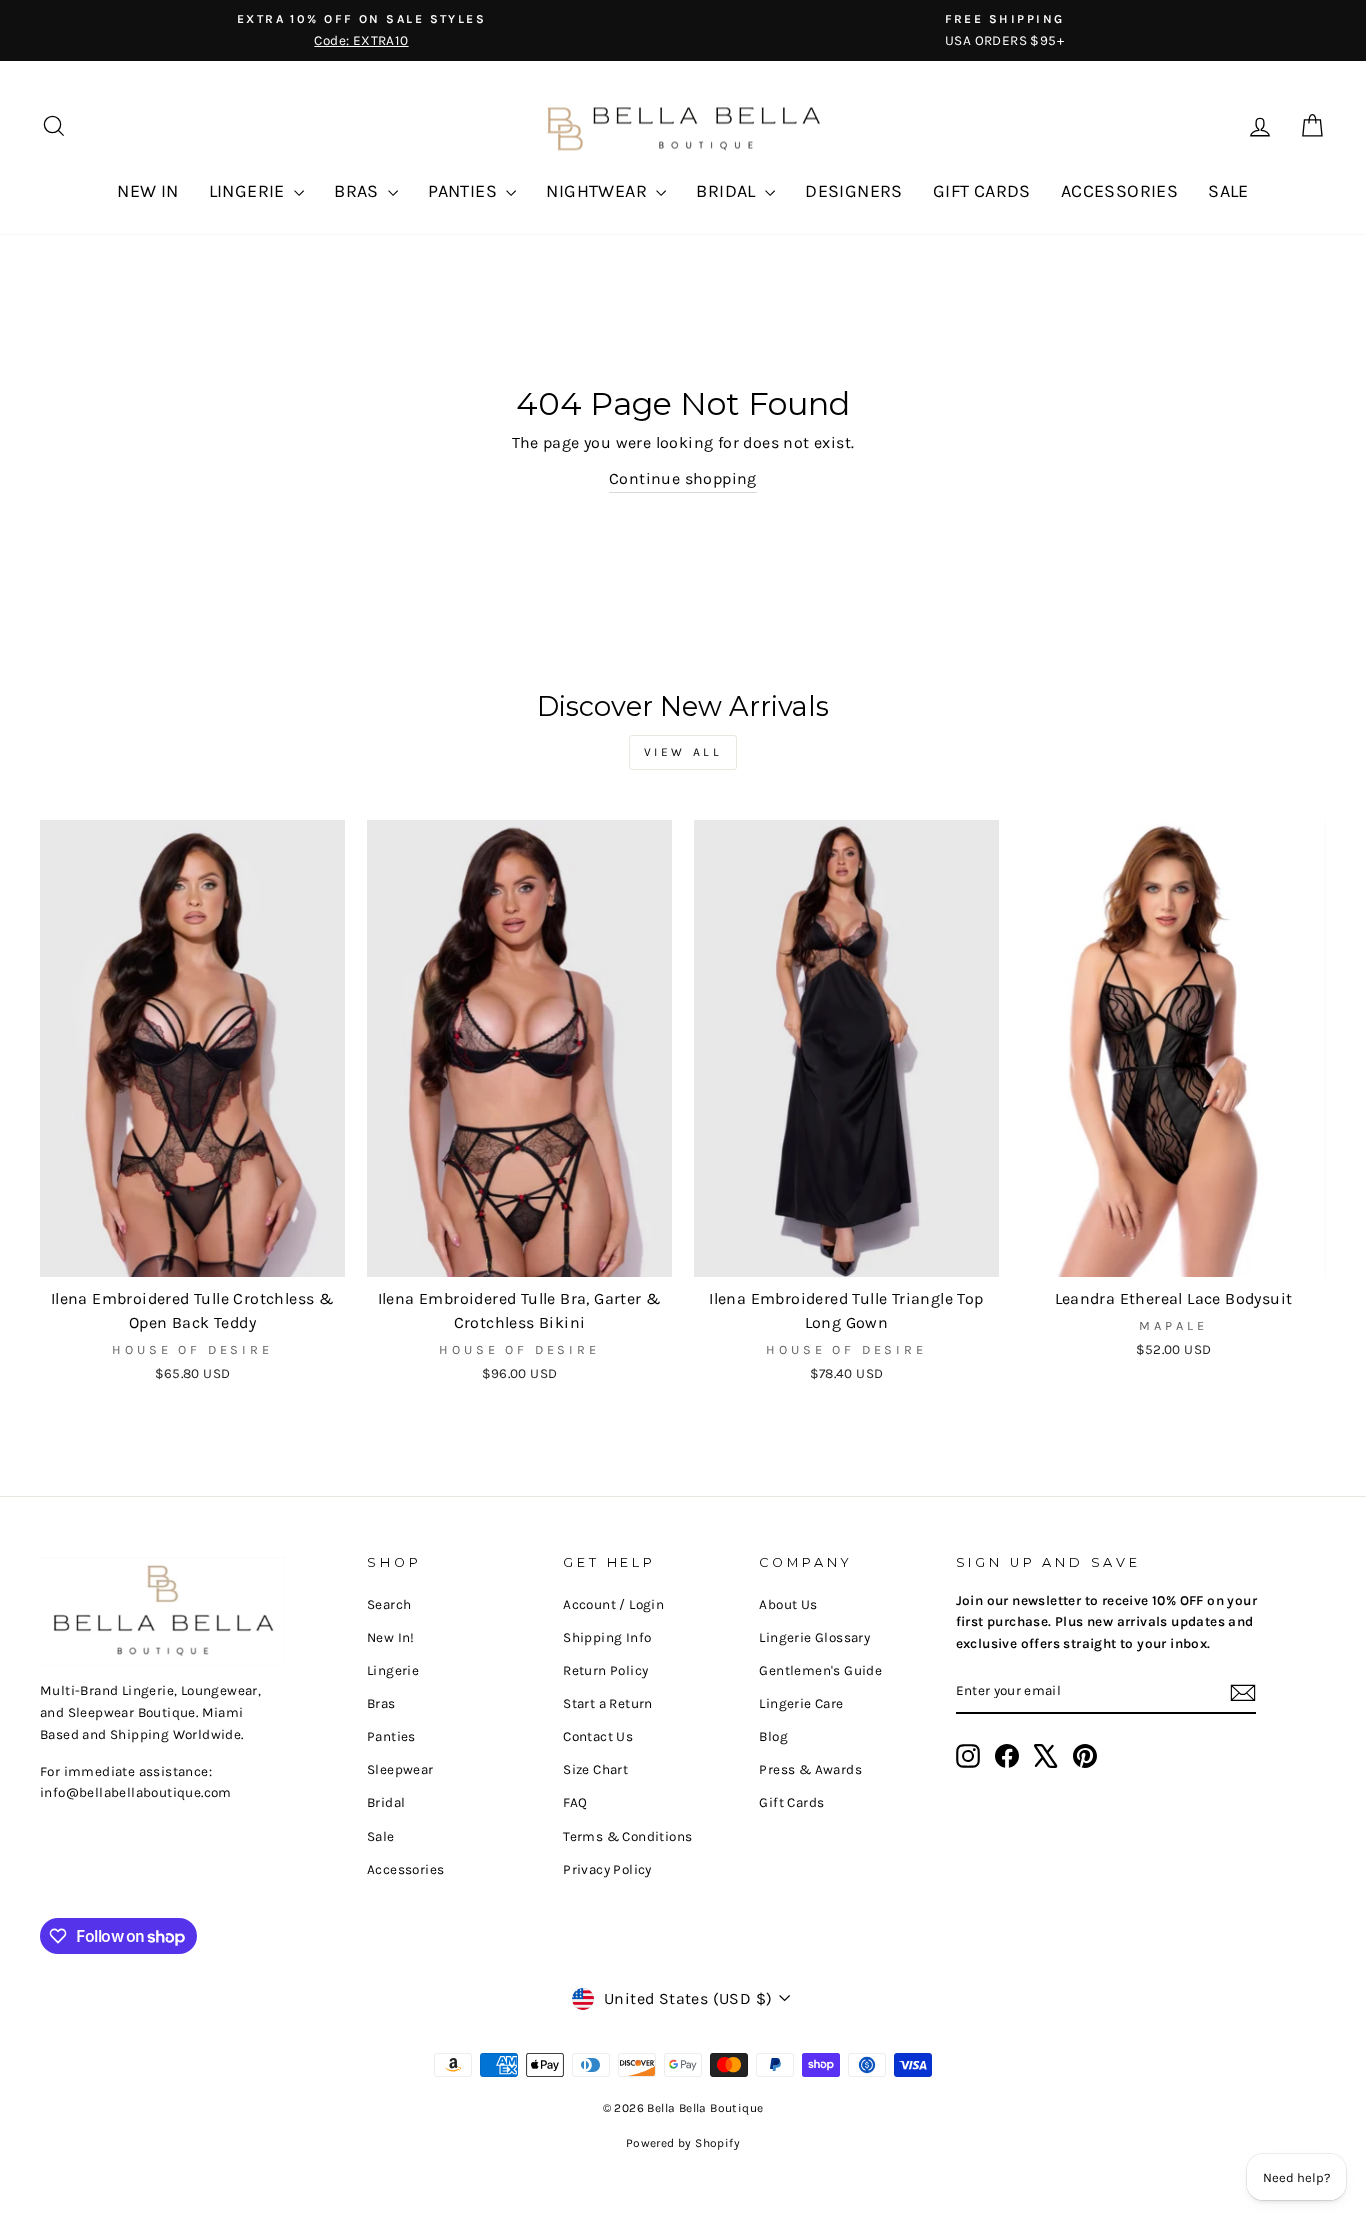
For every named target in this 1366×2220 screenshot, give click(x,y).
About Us (788, 1604)
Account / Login (613, 1604)
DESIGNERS (854, 191)
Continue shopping (683, 478)
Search (389, 1604)
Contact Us (598, 1736)
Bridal (386, 1802)
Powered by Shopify (683, 2143)
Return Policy (605, 1670)
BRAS (358, 191)
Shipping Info (607, 1637)
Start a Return (608, 1703)
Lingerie (393, 1670)
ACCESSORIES (1119, 191)
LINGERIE (249, 191)
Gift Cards (791, 1802)
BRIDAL (728, 191)
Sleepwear (400, 1769)
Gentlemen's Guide (820, 1670)
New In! (391, 1637)
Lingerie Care (801, 1703)
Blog (773, 1736)
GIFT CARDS (982, 191)
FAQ (575, 1802)
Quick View (192, 1252)
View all (683, 752)
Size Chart (595, 1769)
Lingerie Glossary (814, 1637)
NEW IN (147, 191)
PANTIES (464, 191)
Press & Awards (810, 1769)
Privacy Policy (607, 1869)
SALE (1228, 191)
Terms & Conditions (627, 1836)
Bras (381, 1703)
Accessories (405, 1869)
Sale (381, 1836)
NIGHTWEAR (598, 191)
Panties (391, 1736)
